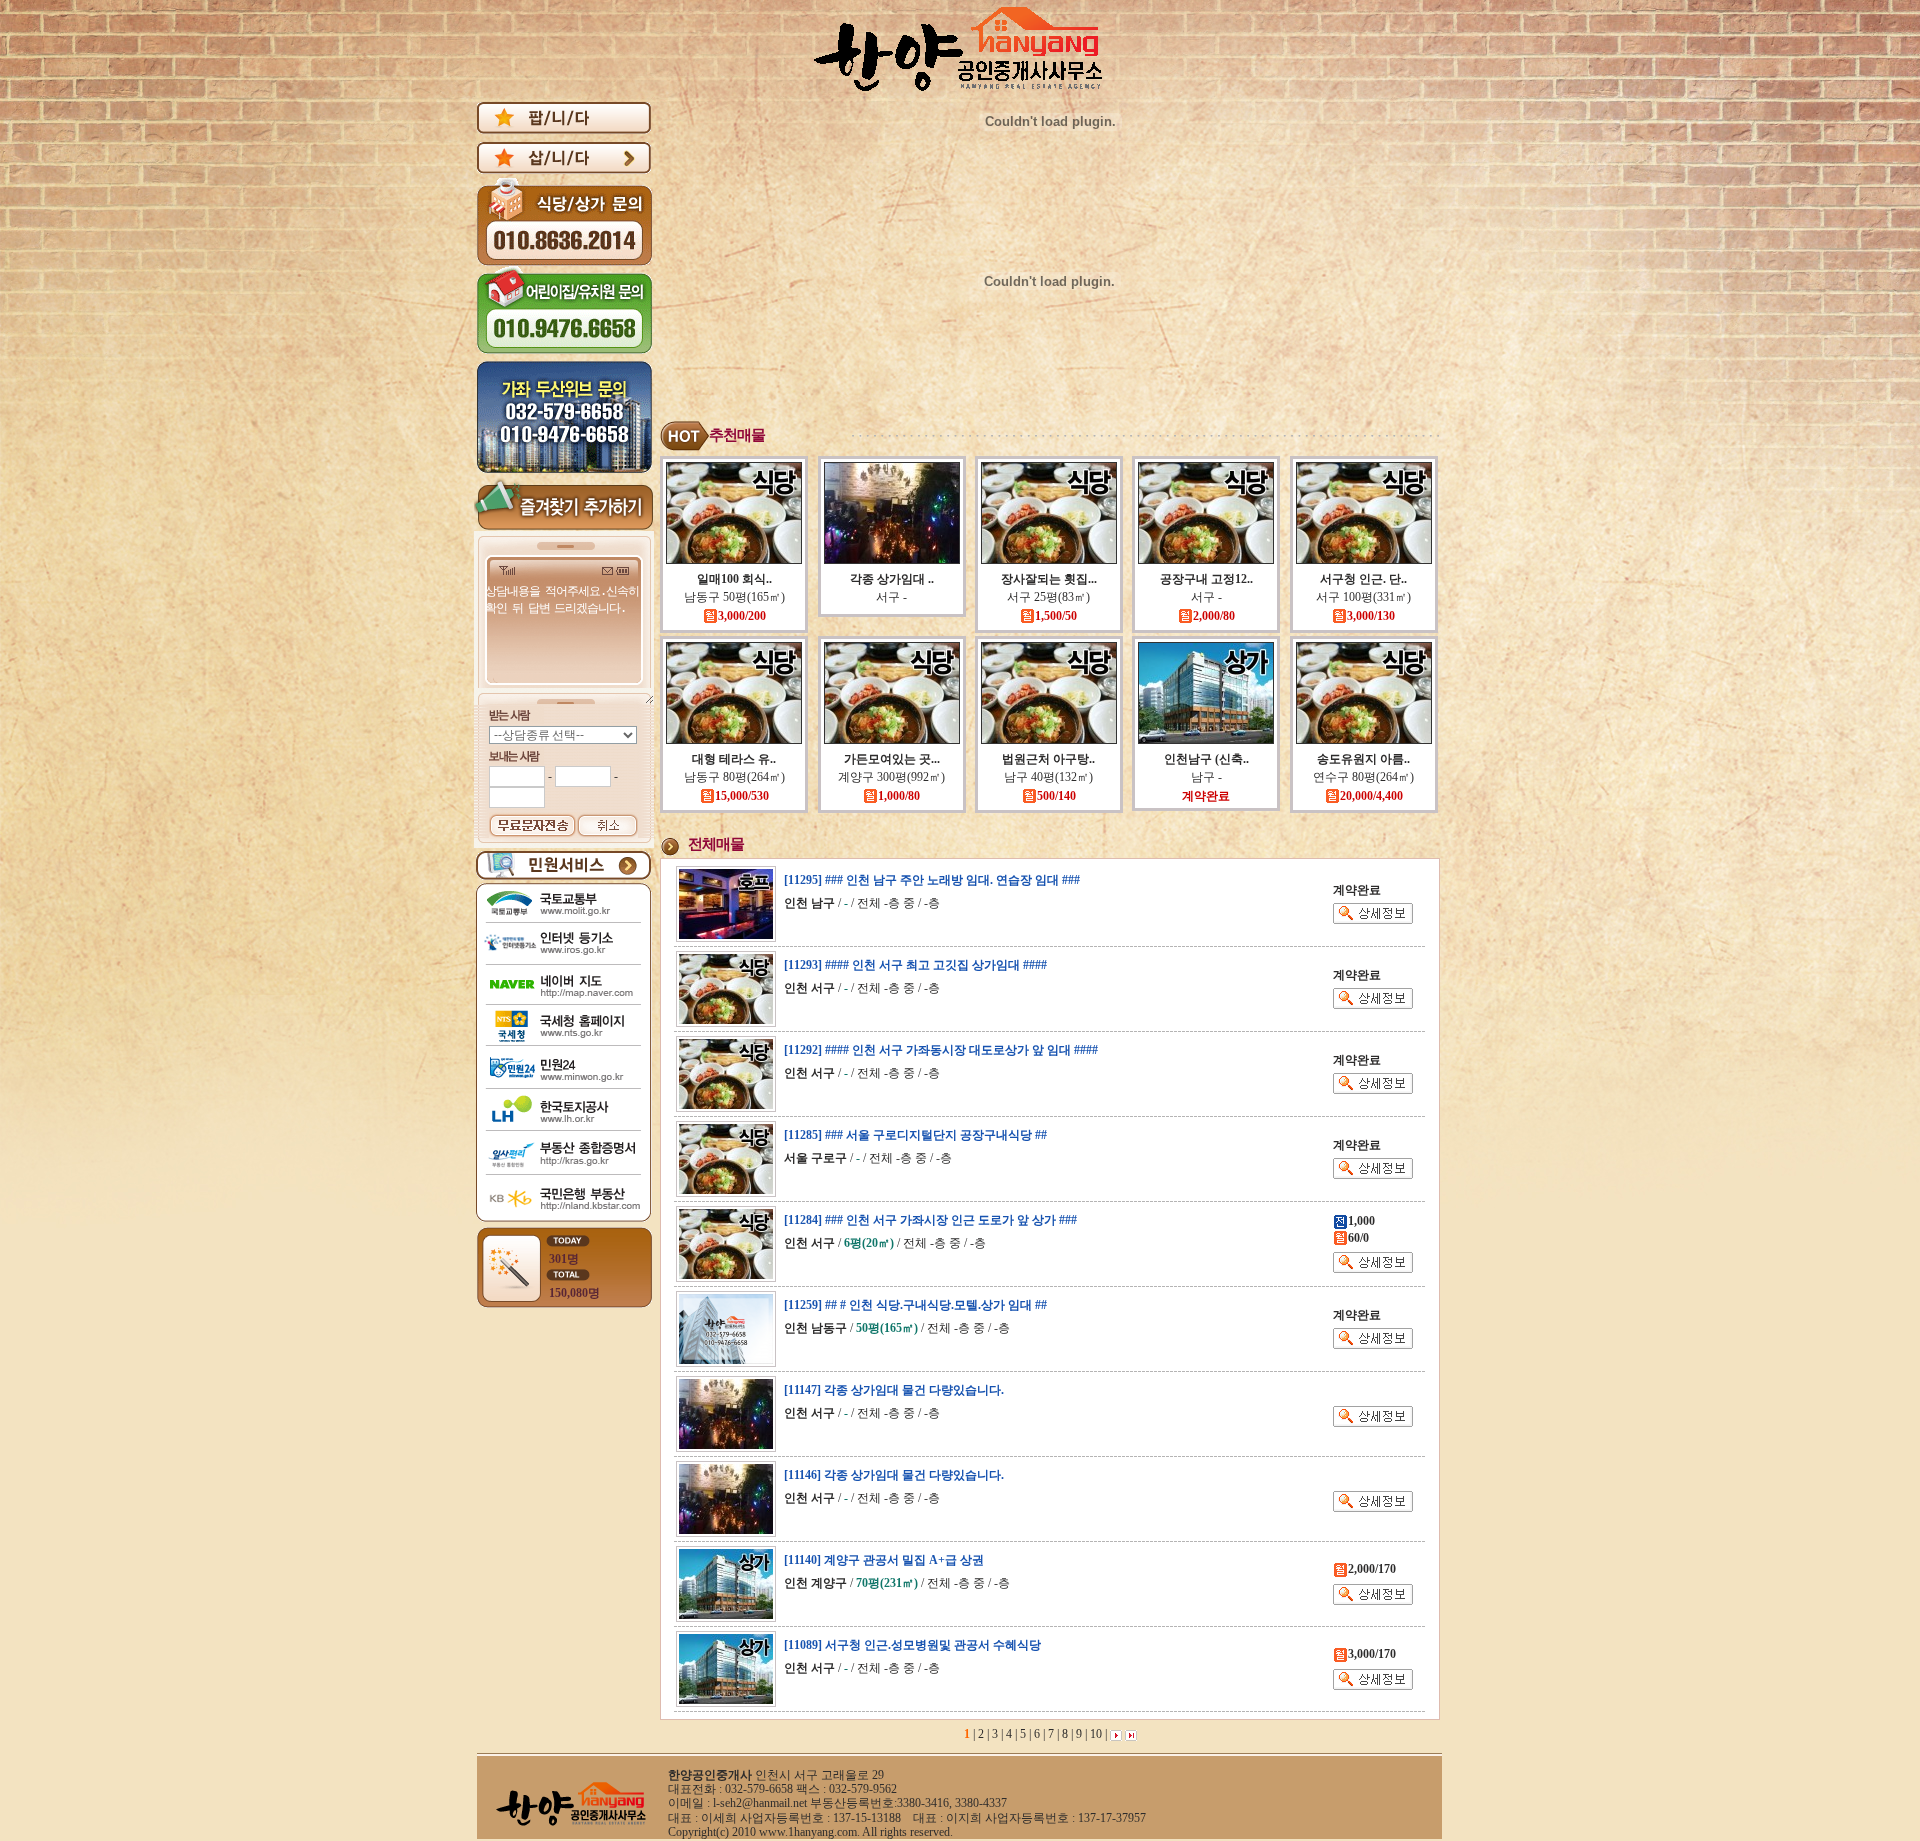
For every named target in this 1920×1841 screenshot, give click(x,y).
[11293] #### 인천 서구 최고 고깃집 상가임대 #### (915, 965)
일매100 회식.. (734, 579)
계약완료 (1206, 796)
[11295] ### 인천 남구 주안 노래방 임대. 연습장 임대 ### (932, 880)
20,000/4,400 (1371, 796)
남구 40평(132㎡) (1048, 777)
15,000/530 (742, 796)
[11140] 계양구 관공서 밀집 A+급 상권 (884, 1560)
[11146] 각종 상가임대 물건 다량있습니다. (894, 1475)
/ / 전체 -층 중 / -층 (862, 903)
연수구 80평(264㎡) (1363, 777)
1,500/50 (1056, 616)
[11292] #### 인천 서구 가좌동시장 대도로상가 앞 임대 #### (941, 1050)
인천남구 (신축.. (1206, 759)
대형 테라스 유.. (734, 759)
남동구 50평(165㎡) (734, 597)
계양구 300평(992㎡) (891, 777)
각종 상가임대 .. (892, 579)
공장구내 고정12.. (1206, 579)
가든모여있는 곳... (892, 759)
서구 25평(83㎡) (1048, 597)
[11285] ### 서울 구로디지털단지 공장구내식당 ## (915, 1135)
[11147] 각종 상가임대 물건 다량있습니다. (894, 1390)
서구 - (891, 597)
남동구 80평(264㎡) (734, 777)
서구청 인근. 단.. (1363, 579)
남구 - (1206, 777)
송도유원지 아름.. (1363, 759)
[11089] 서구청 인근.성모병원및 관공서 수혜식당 (912, 1645)
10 (1094, 1734)
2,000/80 (1214, 616)
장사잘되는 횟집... (1049, 579)
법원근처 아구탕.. (1048, 759)
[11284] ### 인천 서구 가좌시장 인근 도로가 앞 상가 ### (930, 1220)
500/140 (1056, 796)
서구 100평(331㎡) (1363, 597)
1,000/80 (899, 796)
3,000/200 (742, 616)
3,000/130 (1371, 616)
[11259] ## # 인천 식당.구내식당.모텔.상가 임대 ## (915, 1305)
